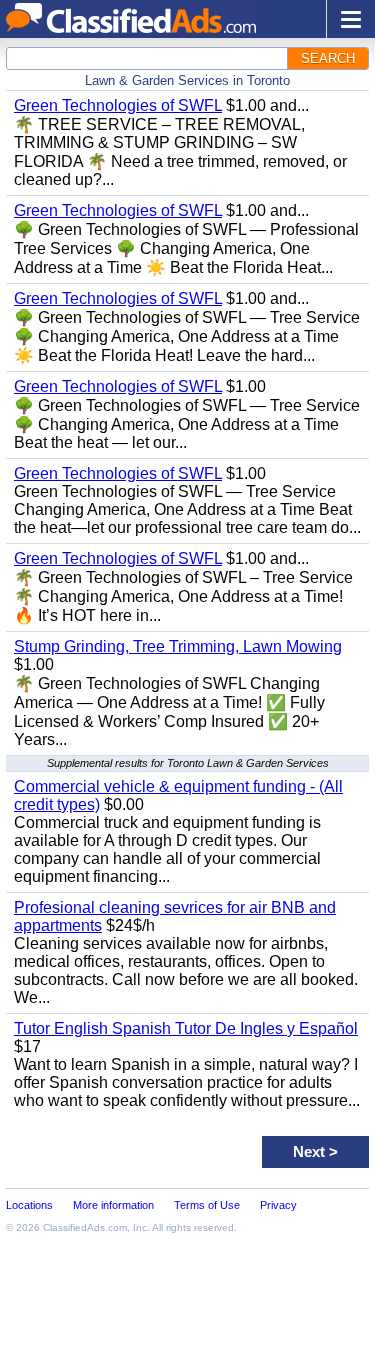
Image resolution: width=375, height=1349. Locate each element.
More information (113, 1205)
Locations (29, 1205)
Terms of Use (207, 1205)
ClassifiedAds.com (85, 1227)
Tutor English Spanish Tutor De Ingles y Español (186, 1028)
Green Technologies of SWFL (118, 105)
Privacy (278, 1205)
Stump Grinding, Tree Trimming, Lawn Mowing (178, 646)
